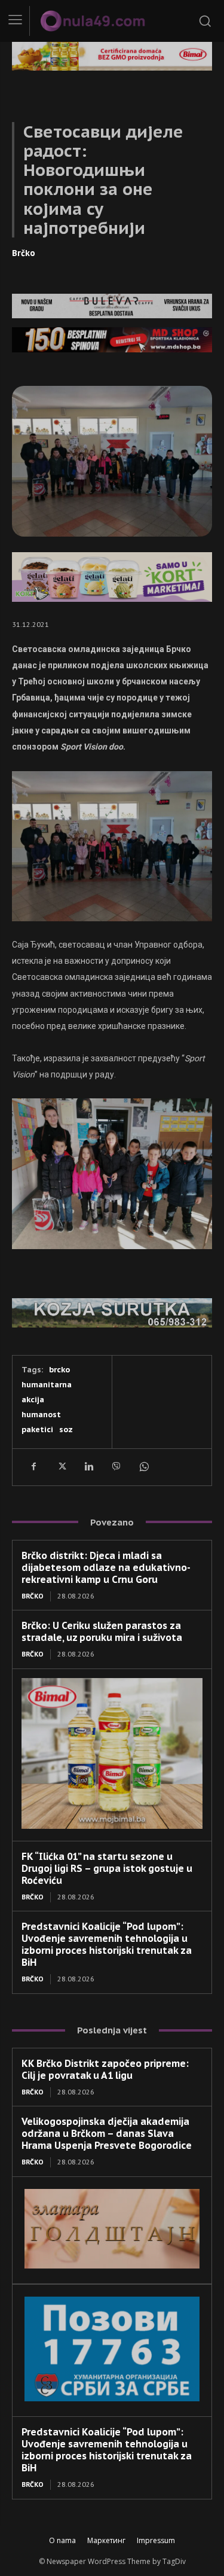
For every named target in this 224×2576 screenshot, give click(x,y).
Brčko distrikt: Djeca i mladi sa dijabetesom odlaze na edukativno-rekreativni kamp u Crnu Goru (106, 1567)
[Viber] (116, 1467)
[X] (61, 1467)
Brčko (24, 253)
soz (66, 1429)
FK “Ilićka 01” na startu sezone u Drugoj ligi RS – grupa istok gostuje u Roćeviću (107, 1868)
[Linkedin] (88, 1467)
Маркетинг (106, 2540)
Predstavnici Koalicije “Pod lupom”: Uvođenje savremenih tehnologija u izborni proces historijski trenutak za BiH (107, 1944)
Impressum (156, 2540)
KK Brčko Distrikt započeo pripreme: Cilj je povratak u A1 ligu (105, 2069)
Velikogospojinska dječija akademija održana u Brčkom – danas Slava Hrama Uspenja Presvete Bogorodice (107, 2133)
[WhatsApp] (143, 1467)
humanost (41, 1415)
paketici (37, 1429)
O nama (62, 2540)
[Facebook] (33, 1467)
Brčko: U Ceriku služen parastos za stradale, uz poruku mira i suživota (102, 1631)
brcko (59, 1370)
